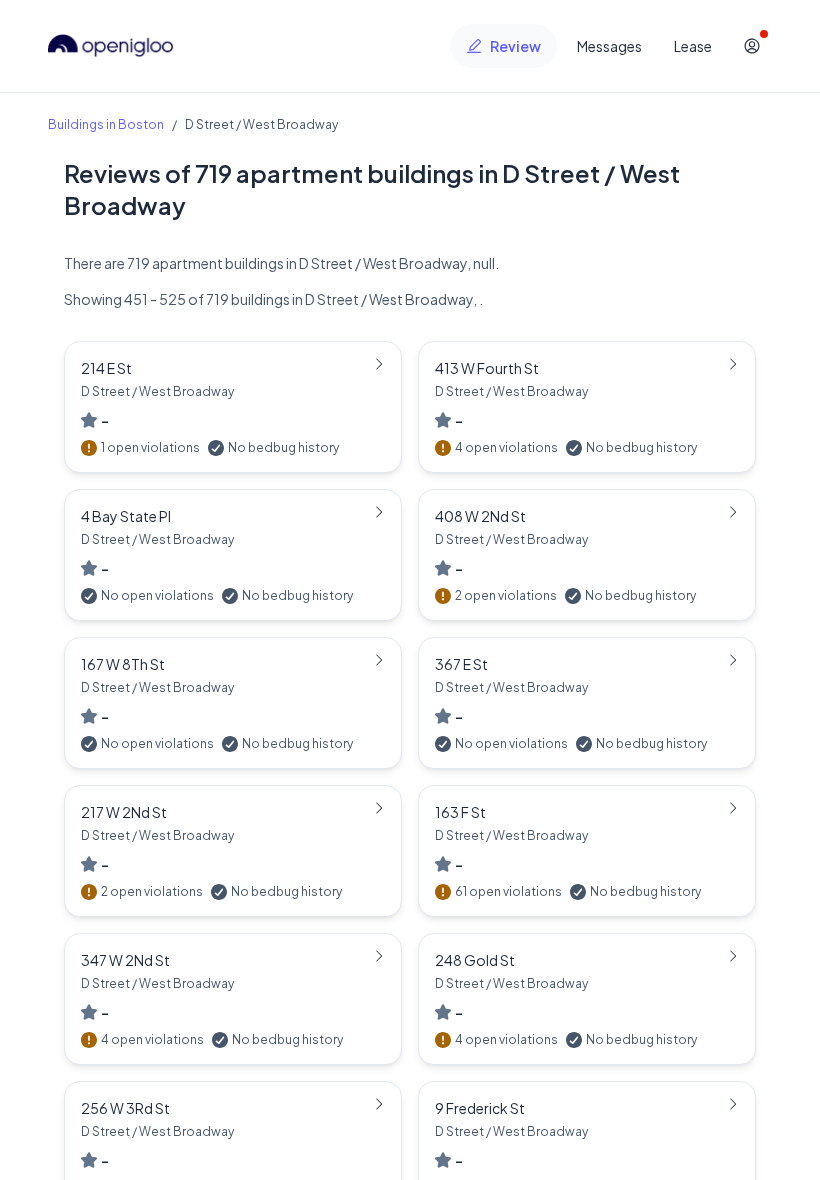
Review (515, 46)
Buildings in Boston (106, 124)
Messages (609, 46)
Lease (693, 46)
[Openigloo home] (111, 46)
